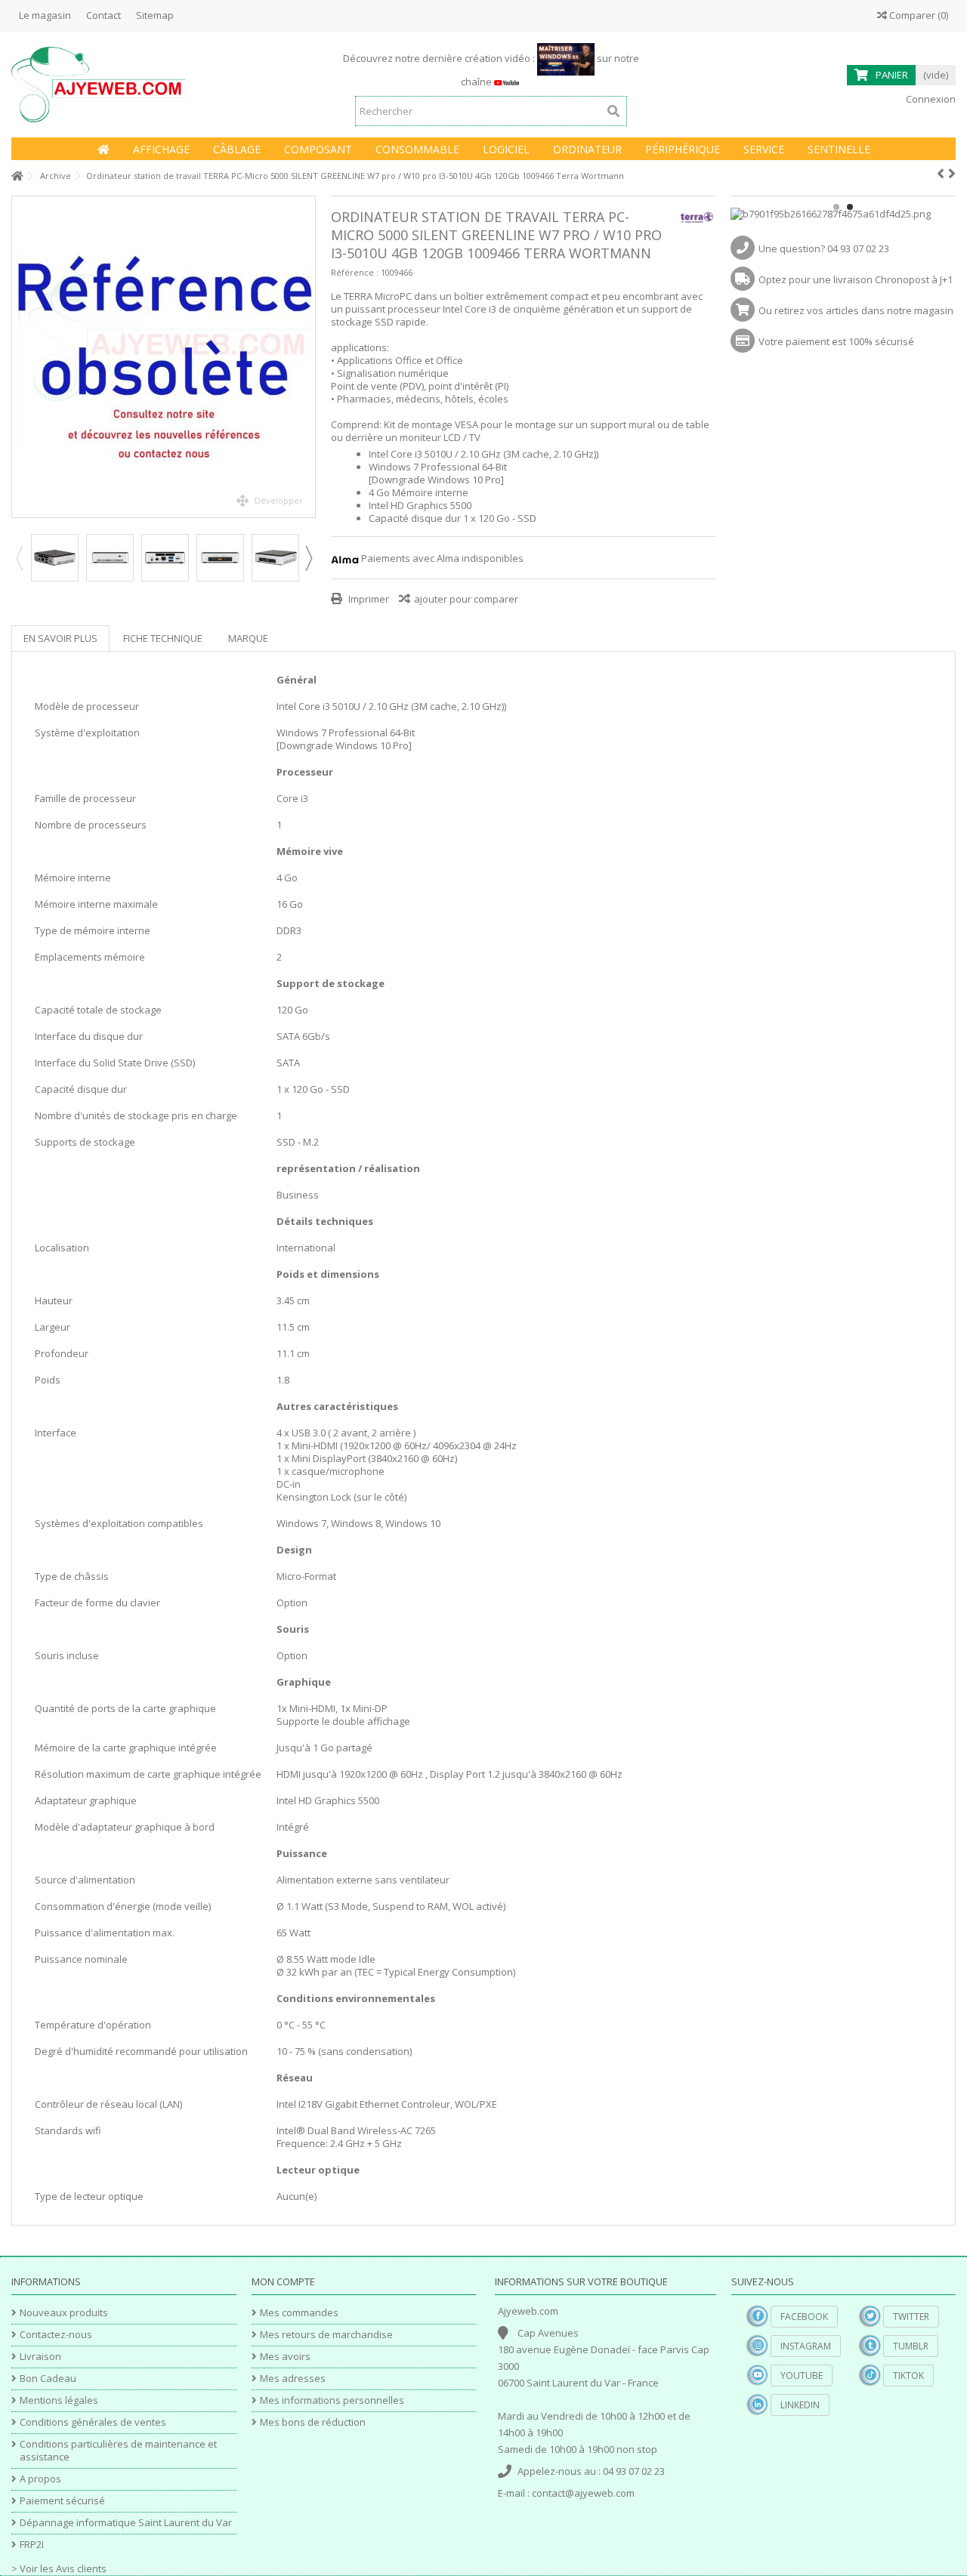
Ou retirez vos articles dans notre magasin (856, 310)
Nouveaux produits (64, 2313)
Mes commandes (299, 2313)
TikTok (908, 2375)
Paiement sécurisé (62, 2501)
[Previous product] (941, 174)
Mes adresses (293, 2379)
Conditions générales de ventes (93, 2422)
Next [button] (308, 558)
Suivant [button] (307, 357)
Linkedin (800, 2405)
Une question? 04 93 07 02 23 (824, 248)
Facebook (804, 2317)
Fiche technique (163, 638)
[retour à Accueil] (16, 176)
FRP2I (32, 2545)
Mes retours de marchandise (326, 2335)
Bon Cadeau (48, 2379)
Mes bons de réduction (313, 2422)
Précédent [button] (20, 357)
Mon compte (283, 2281)
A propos (40, 2479)
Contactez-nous (56, 2335)
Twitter (911, 2317)
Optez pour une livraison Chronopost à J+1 (856, 279)
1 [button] (836, 207)
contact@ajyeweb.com (583, 2493)
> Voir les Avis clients (59, 2568)
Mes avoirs (285, 2357)
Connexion (930, 99)
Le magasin (45, 15)
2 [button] (850, 207)
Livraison (40, 2357)
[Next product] (952, 174)
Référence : (355, 272)
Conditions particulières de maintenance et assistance (118, 2451)
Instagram (806, 2346)
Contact (103, 15)
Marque (248, 638)
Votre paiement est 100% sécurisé (836, 341)
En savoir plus (60, 638)
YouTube (802, 2375)
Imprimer (368, 599)
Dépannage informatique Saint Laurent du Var (126, 2523)
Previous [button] (19, 558)
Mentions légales (59, 2400)
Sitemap (155, 15)
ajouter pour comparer (466, 599)
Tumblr (911, 2346)
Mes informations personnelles (332, 2400)
